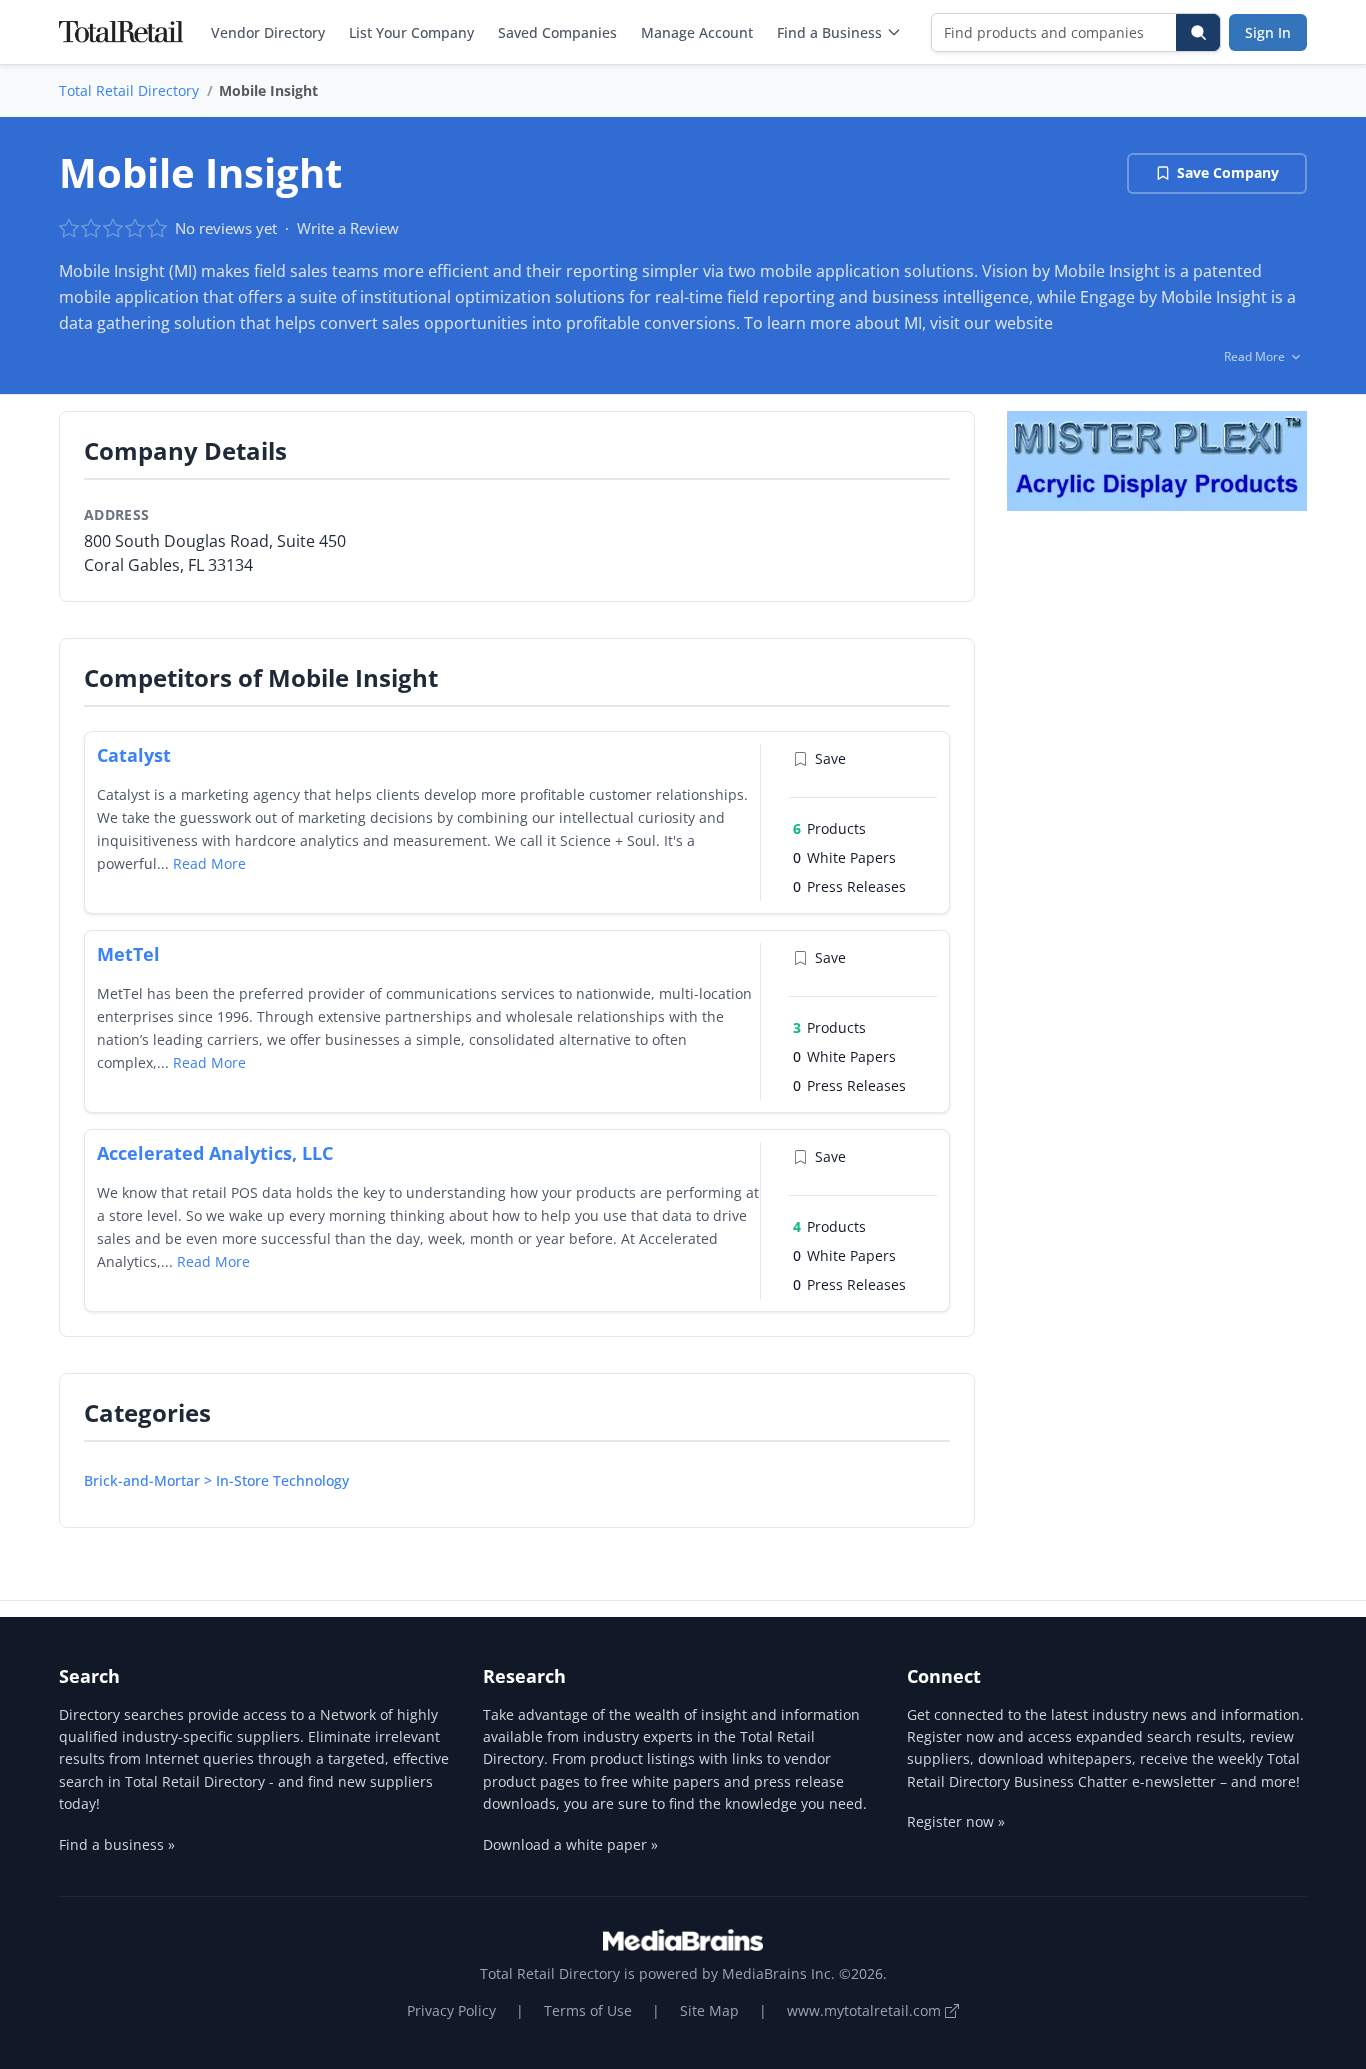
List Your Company (411, 32)
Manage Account (697, 32)
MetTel (128, 954)
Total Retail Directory (129, 90)
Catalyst (134, 755)
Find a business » (117, 1844)
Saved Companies (557, 32)
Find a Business (829, 32)
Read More (209, 863)
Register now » (956, 1821)
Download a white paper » (570, 1844)
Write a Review (348, 228)
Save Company (1228, 172)
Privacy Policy (451, 2010)
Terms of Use (588, 2010)
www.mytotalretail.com (866, 2010)
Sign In (1268, 32)
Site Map (709, 2010)
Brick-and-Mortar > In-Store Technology (216, 1480)
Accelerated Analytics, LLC (215, 1153)
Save (830, 758)
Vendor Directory (268, 32)
